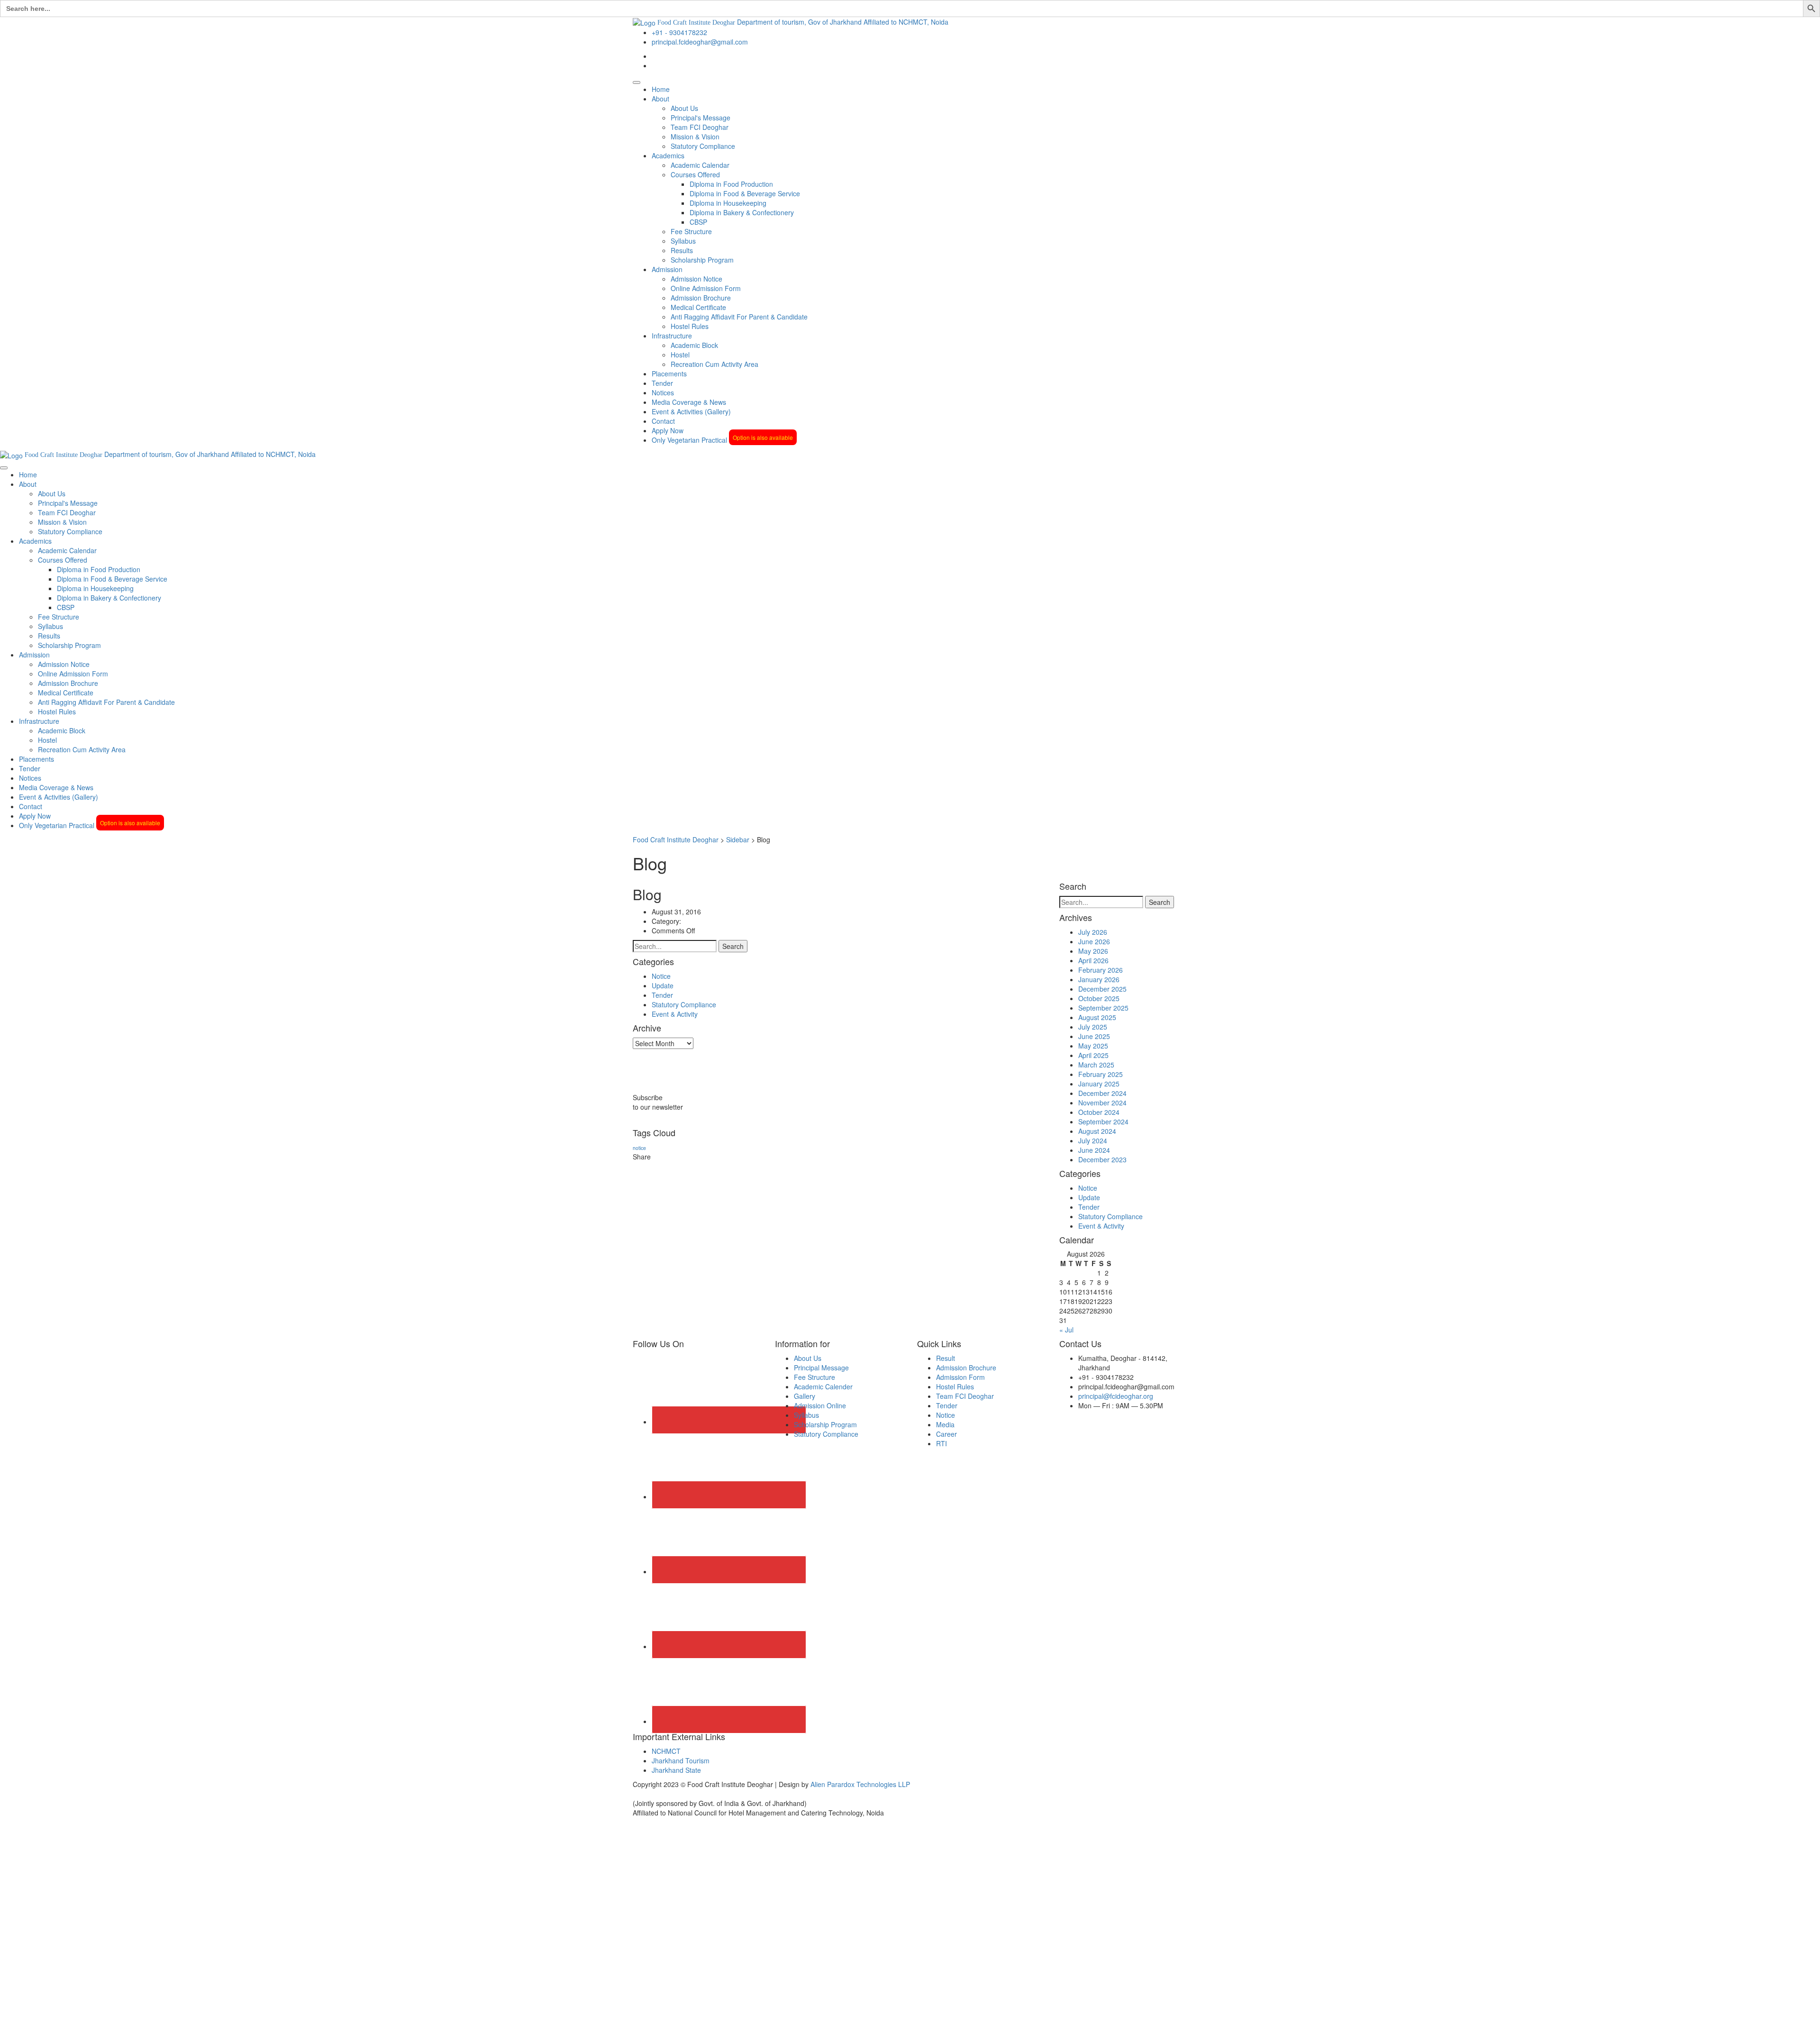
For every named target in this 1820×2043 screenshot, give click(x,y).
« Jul (1066, 1330)
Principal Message (821, 1368)
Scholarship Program (702, 260)
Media (945, 1424)
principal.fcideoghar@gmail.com (700, 42)
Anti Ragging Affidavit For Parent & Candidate (739, 317)
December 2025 (1102, 989)
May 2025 (1093, 1046)
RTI (942, 1443)
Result (946, 1358)
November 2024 (1102, 1103)
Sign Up (53, 2029)
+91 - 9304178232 (679, 32)
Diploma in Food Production (731, 184)
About (660, 99)
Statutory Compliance (703, 146)
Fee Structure (691, 231)
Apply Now (668, 430)
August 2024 (1097, 1131)
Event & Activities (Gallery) (691, 411)
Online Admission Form (706, 288)
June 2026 (1094, 941)
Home (661, 89)
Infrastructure (672, 336)
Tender (662, 383)
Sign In (76, 2029)
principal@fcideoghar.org (1116, 1396)
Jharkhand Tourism (681, 1760)
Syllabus (683, 241)
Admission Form (960, 1377)
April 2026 (1093, 960)
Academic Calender (823, 1386)
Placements (669, 374)
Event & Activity (675, 1014)
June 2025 (1094, 1036)
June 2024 (1094, 1150)
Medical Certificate (698, 307)
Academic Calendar (700, 165)
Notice (661, 976)
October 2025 (1099, 998)
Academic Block (694, 345)
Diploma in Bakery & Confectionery (742, 212)
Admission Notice (696, 279)
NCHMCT (666, 1751)
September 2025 (1103, 1008)
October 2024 (1099, 1112)
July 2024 (1093, 1140)
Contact (663, 421)
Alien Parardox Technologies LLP (860, 1784)
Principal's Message (701, 118)
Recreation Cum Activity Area (714, 364)
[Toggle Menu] (637, 82)
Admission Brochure (701, 298)
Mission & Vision (695, 137)
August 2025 (1097, 1017)
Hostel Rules (690, 326)
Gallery (805, 1396)
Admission (667, 269)
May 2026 (1093, 951)
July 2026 (1093, 932)
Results (682, 250)
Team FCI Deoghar (700, 127)
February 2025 (1101, 1074)
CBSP (698, 222)
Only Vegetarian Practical (722, 440)
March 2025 (1096, 1065)
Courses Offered (695, 174)
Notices (663, 392)
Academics (668, 155)
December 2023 (1102, 1159)
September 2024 (1103, 1122)
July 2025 (1093, 1027)
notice (639, 1148)
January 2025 (1099, 1084)
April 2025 (1093, 1055)
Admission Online (820, 1405)
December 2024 (1102, 1093)
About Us (684, 108)
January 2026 (1099, 979)
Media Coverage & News (689, 402)
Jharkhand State (676, 1770)
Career (946, 1434)
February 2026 (1101, 970)
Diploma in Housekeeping (728, 203)
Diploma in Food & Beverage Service (745, 193)
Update (663, 985)
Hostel (680, 355)
